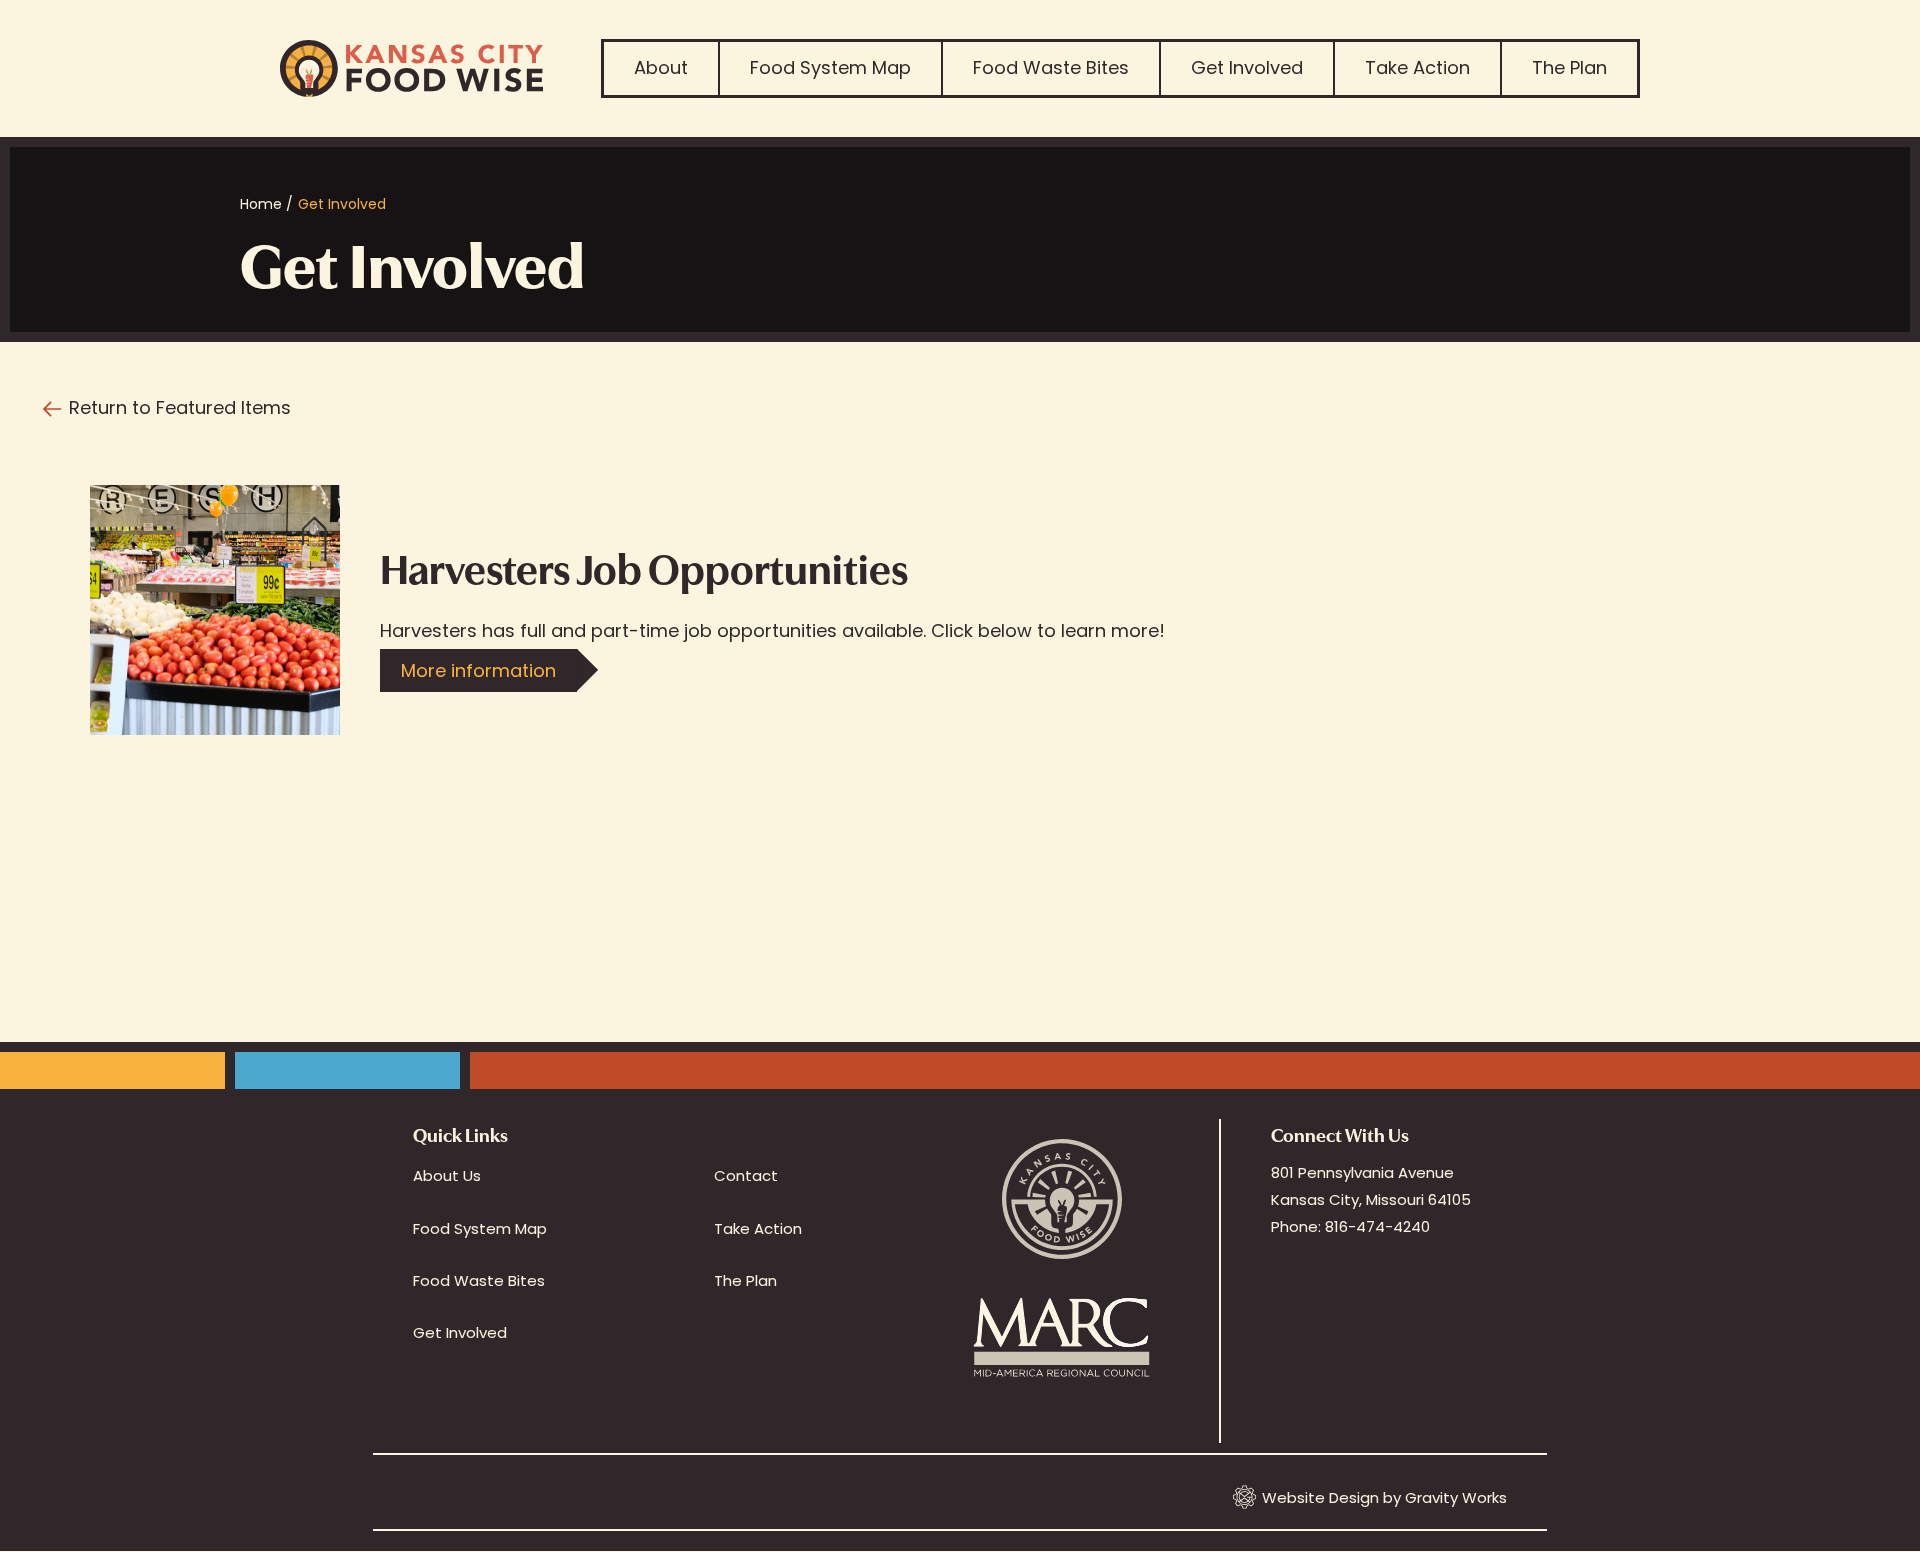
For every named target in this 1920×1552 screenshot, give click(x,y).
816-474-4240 (1377, 1226)
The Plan (1569, 67)
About (661, 67)
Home (261, 204)
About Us (447, 1175)
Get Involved (1247, 67)
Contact (746, 1175)
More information (478, 670)
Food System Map (830, 67)
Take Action (1417, 67)
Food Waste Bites (1051, 67)
